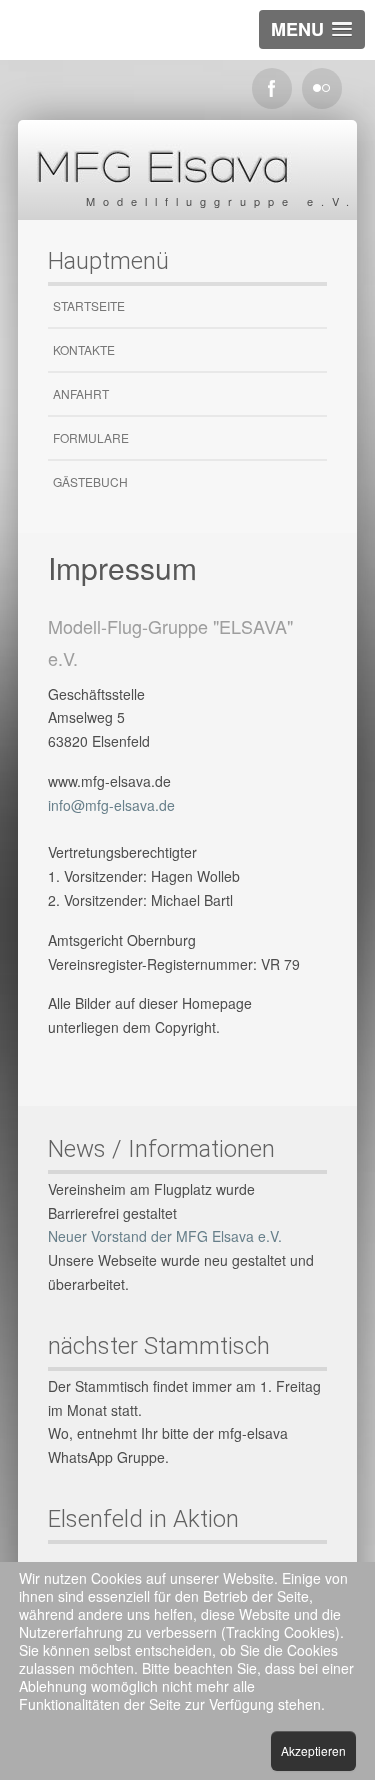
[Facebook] (272, 88)
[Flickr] (322, 88)
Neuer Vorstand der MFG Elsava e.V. (165, 1236)
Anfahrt (81, 393)
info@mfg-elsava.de (111, 805)
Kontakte (84, 349)
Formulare (91, 437)
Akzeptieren (313, 1750)
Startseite (89, 305)
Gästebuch (90, 481)
